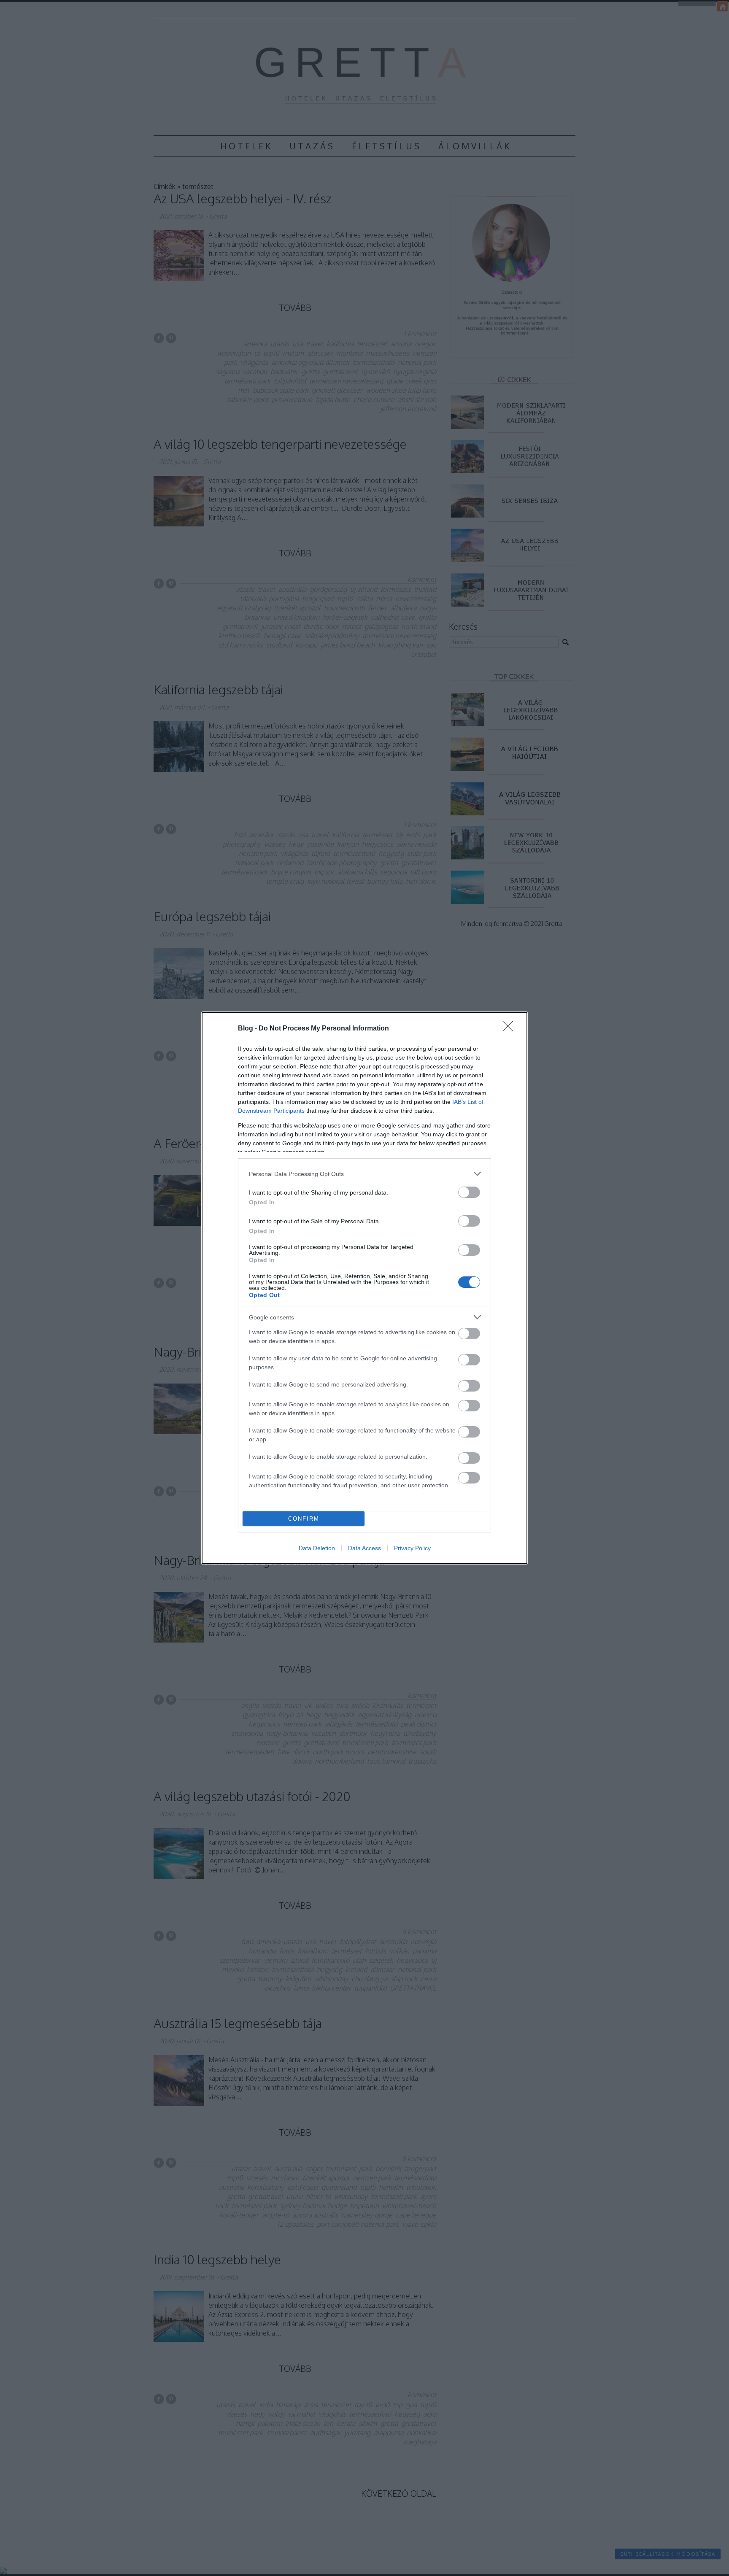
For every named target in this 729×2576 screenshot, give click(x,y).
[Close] (510, 1029)
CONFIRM (304, 1519)
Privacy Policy (412, 1548)
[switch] (469, 1192)
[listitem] (364, 1174)
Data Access (364, 1548)
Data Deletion (317, 1548)
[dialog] (364, 1288)
